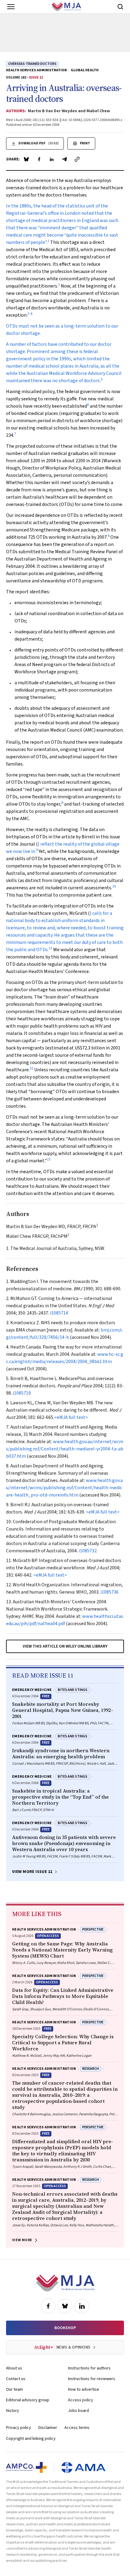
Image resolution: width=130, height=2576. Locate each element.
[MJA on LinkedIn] (82, 2306)
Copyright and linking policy (31, 2439)
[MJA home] (65, 2283)
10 (114, 886)
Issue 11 (36, 77)
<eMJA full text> (71, 1417)
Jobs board (78, 2411)
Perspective (93, 1929)
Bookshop (65, 2328)
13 (49, 1159)
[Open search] (120, 7)
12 (31, 1068)
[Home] (66, 7)
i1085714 (59, 1313)
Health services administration (36, 70)
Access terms (77, 2428)
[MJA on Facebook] (48, 2306)
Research (91, 2069)
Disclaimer (48, 2428)
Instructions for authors (89, 2368)
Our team (15, 2389)
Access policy (81, 2400)
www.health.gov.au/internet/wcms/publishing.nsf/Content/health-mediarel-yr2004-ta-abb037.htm (65, 1449)
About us (14, 2368)
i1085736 (109, 1592)
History (13, 2411)
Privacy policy (19, 2428)
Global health (85, 70)
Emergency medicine (32, 1690)
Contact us (16, 2379)
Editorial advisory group (28, 2400)
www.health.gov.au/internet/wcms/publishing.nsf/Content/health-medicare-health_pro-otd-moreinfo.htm (64, 1488)
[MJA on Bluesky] (65, 2306)
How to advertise (84, 2389)
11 (50, 948)
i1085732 (88, 1551)
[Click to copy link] (77, 159)
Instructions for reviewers (92, 2379)
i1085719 (22, 1393)
